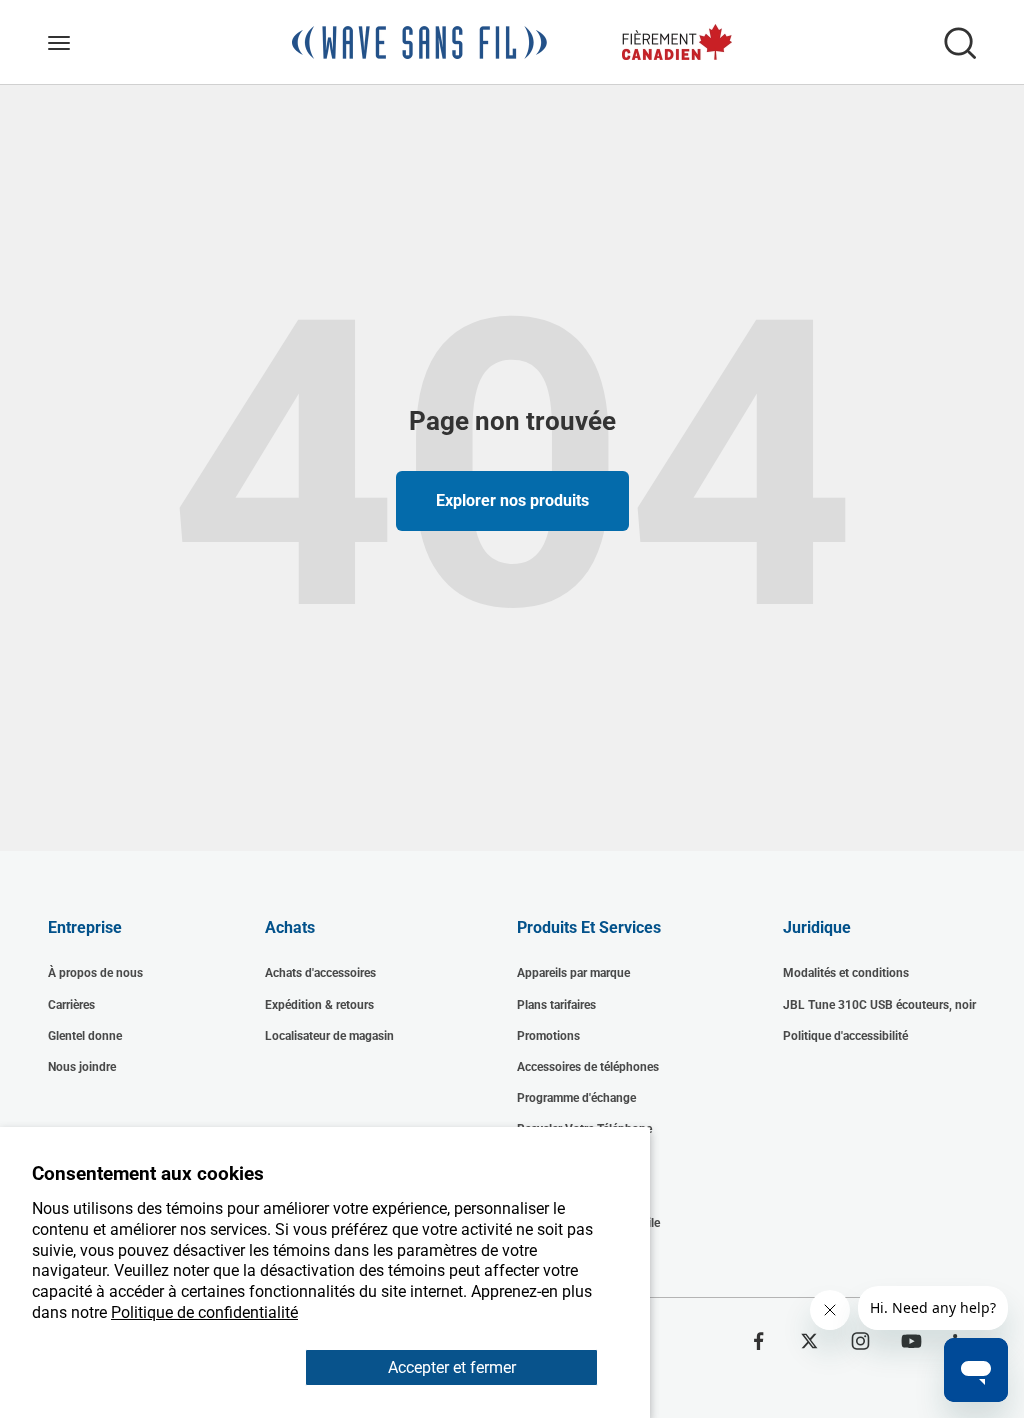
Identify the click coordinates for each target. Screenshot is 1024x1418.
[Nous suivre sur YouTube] (911, 1341)
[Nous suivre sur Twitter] (809, 1341)
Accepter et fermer (452, 1367)
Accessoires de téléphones (588, 1067)
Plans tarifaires (556, 1005)
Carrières (71, 1005)
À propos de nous (95, 973)
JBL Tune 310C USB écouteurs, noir (879, 1005)
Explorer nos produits (512, 500)
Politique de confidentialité (204, 1312)
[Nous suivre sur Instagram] (860, 1341)
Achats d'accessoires (320, 973)
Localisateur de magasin (329, 1036)
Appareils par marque (573, 973)
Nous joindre (82, 1067)
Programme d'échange (576, 1098)
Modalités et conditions (846, 973)
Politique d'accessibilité (845, 1036)
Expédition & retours (319, 1005)
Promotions (548, 1036)
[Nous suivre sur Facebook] (758, 1341)
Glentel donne (85, 1036)
